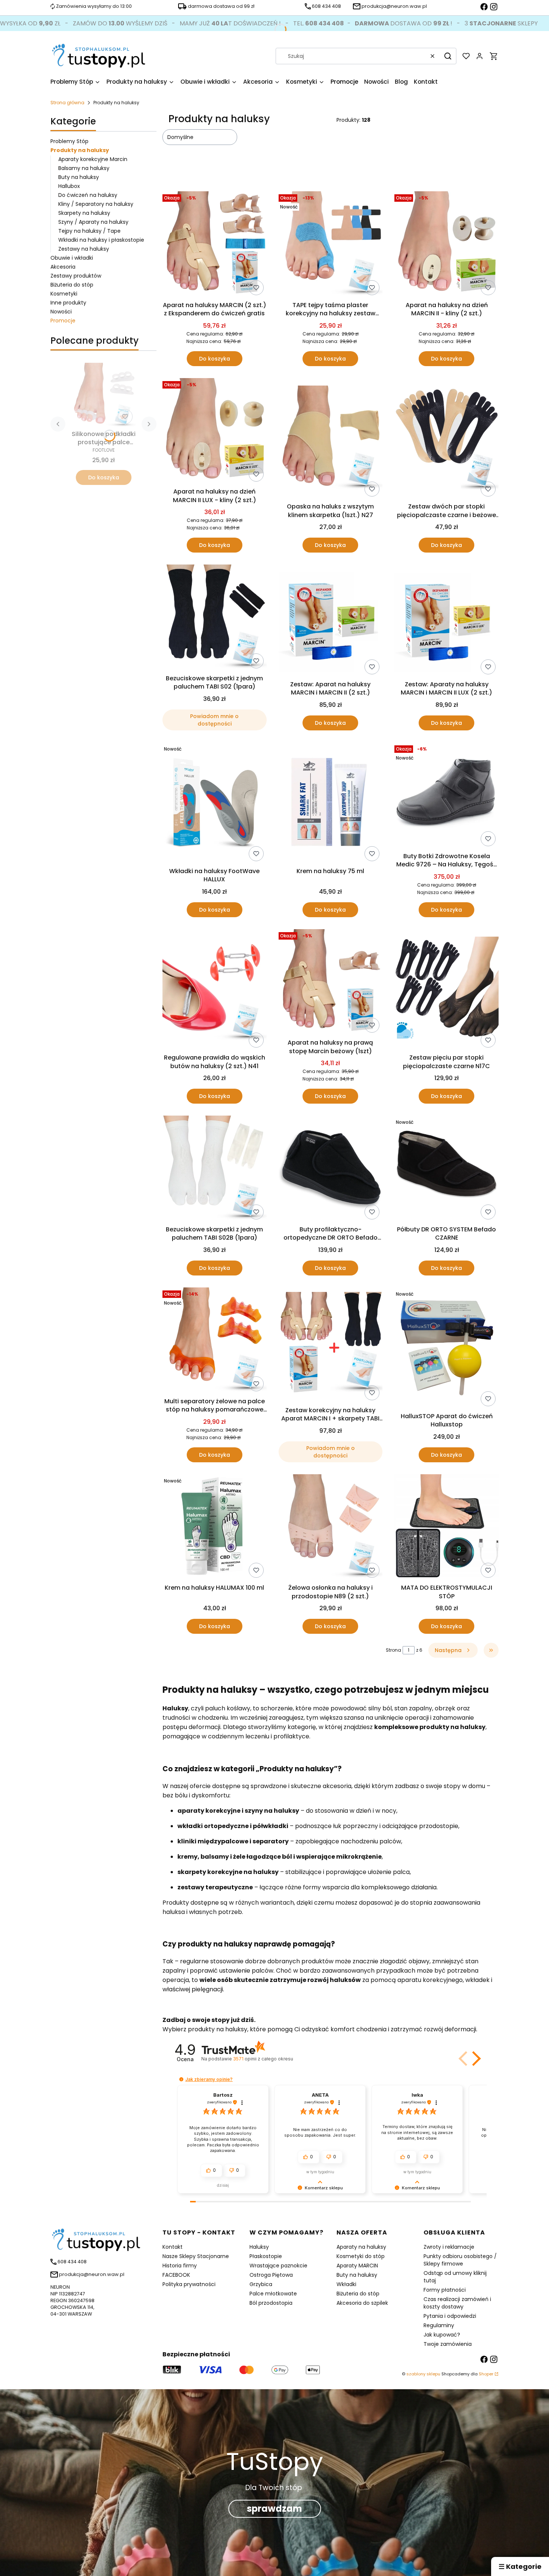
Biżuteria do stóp (72, 285)
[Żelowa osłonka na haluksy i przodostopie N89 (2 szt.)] (331, 1528)
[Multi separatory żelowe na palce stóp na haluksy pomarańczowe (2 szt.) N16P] (215, 1341)
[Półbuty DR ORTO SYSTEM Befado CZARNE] (446, 1169)
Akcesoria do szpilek (362, 2303)
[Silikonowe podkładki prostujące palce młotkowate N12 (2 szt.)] (103, 395)
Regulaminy (439, 2325)
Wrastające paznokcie (278, 2266)
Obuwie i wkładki (72, 258)
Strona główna (67, 103)
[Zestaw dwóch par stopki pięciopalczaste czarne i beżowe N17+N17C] (446, 439)
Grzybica (261, 2284)
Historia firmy (180, 2266)
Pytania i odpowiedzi (450, 2316)
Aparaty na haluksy (361, 2247)
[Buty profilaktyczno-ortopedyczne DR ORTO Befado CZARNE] (331, 1169)
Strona (393, 1650)
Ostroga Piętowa (271, 2275)
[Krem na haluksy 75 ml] (331, 803)
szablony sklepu (423, 2374)
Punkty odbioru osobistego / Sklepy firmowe (460, 2260)
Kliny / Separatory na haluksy (96, 204)
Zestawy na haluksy (84, 249)
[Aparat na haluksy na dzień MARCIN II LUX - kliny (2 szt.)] (215, 432)
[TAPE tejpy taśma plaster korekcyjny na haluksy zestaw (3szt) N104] (331, 245)
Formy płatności (445, 2290)
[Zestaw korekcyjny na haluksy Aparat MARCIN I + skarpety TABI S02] (331, 1345)
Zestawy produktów (76, 276)
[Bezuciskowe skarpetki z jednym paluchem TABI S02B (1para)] (215, 1169)
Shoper (486, 2374)
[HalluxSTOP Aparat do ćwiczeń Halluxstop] (446, 1348)
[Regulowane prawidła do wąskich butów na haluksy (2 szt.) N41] (215, 990)
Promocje (63, 321)
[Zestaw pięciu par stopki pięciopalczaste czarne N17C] (446, 990)
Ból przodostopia (271, 2303)
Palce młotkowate (273, 2294)
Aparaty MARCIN (357, 2266)
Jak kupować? (442, 2335)
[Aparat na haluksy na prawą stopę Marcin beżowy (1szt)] (331, 983)
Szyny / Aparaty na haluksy (93, 222)
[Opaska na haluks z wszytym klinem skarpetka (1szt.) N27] (331, 439)
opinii (263, 2059)
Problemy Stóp (69, 141)
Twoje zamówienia (448, 2344)
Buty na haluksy (79, 177)
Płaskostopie (266, 2256)
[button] (448, 56)
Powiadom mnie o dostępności (214, 720)
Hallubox (69, 186)
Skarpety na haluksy (84, 213)
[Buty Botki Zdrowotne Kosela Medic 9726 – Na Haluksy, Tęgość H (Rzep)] (446, 796)
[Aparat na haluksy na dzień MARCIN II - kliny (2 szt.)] (446, 245)
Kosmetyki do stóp (361, 2256)
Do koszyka (104, 477)
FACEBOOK (176, 2275)
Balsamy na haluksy (84, 168)
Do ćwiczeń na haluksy (88, 195)
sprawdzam (274, 2509)
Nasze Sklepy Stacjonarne (196, 2256)
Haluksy (259, 2247)
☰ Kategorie (520, 2566)
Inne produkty (68, 303)
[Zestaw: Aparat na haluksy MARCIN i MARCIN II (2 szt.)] (331, 621)
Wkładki (346, 2284)
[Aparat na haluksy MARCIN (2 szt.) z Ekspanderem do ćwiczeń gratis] (215, 245)
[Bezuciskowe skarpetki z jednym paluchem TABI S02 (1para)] (215, 618)
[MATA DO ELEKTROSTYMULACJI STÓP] (446, 1528)
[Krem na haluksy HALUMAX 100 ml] (215, 1528)
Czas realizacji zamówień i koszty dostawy (457, 2303)
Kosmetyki (64, 294)
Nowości (61, 312)
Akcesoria (63, 267)
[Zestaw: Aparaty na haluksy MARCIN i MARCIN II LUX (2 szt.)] (446, 621)
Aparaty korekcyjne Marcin (93, 159)
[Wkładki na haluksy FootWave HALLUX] (215, 803)
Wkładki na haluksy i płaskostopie (101, 240)
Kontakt (173, 2247)
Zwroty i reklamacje (449, 2247)
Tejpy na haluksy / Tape (89, 231)
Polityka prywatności (189, 2284)
